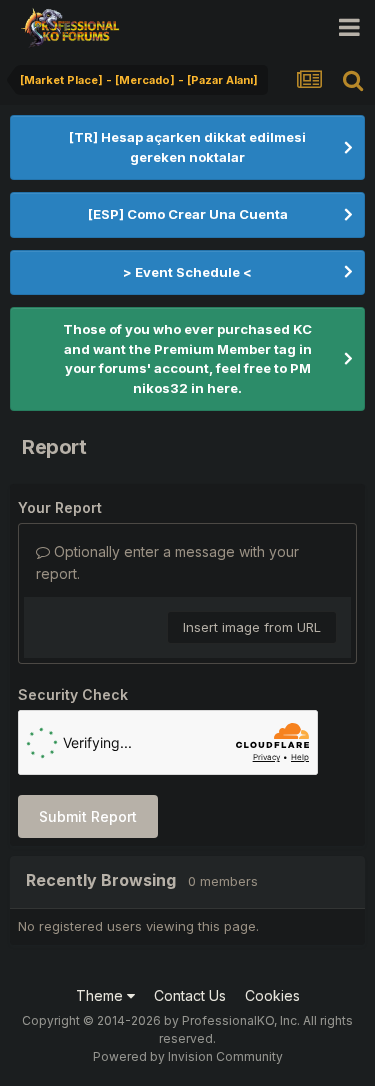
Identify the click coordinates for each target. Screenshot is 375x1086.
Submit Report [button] (88, 816)
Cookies (272, 995)
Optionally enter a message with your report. (167, 562)
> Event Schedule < (187, 272)
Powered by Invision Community (188, 1056)
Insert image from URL (252, 627)
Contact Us (190, 995)
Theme (101, 995)
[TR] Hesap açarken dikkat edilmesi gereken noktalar (187, 147)
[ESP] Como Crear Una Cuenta (188, 214)
